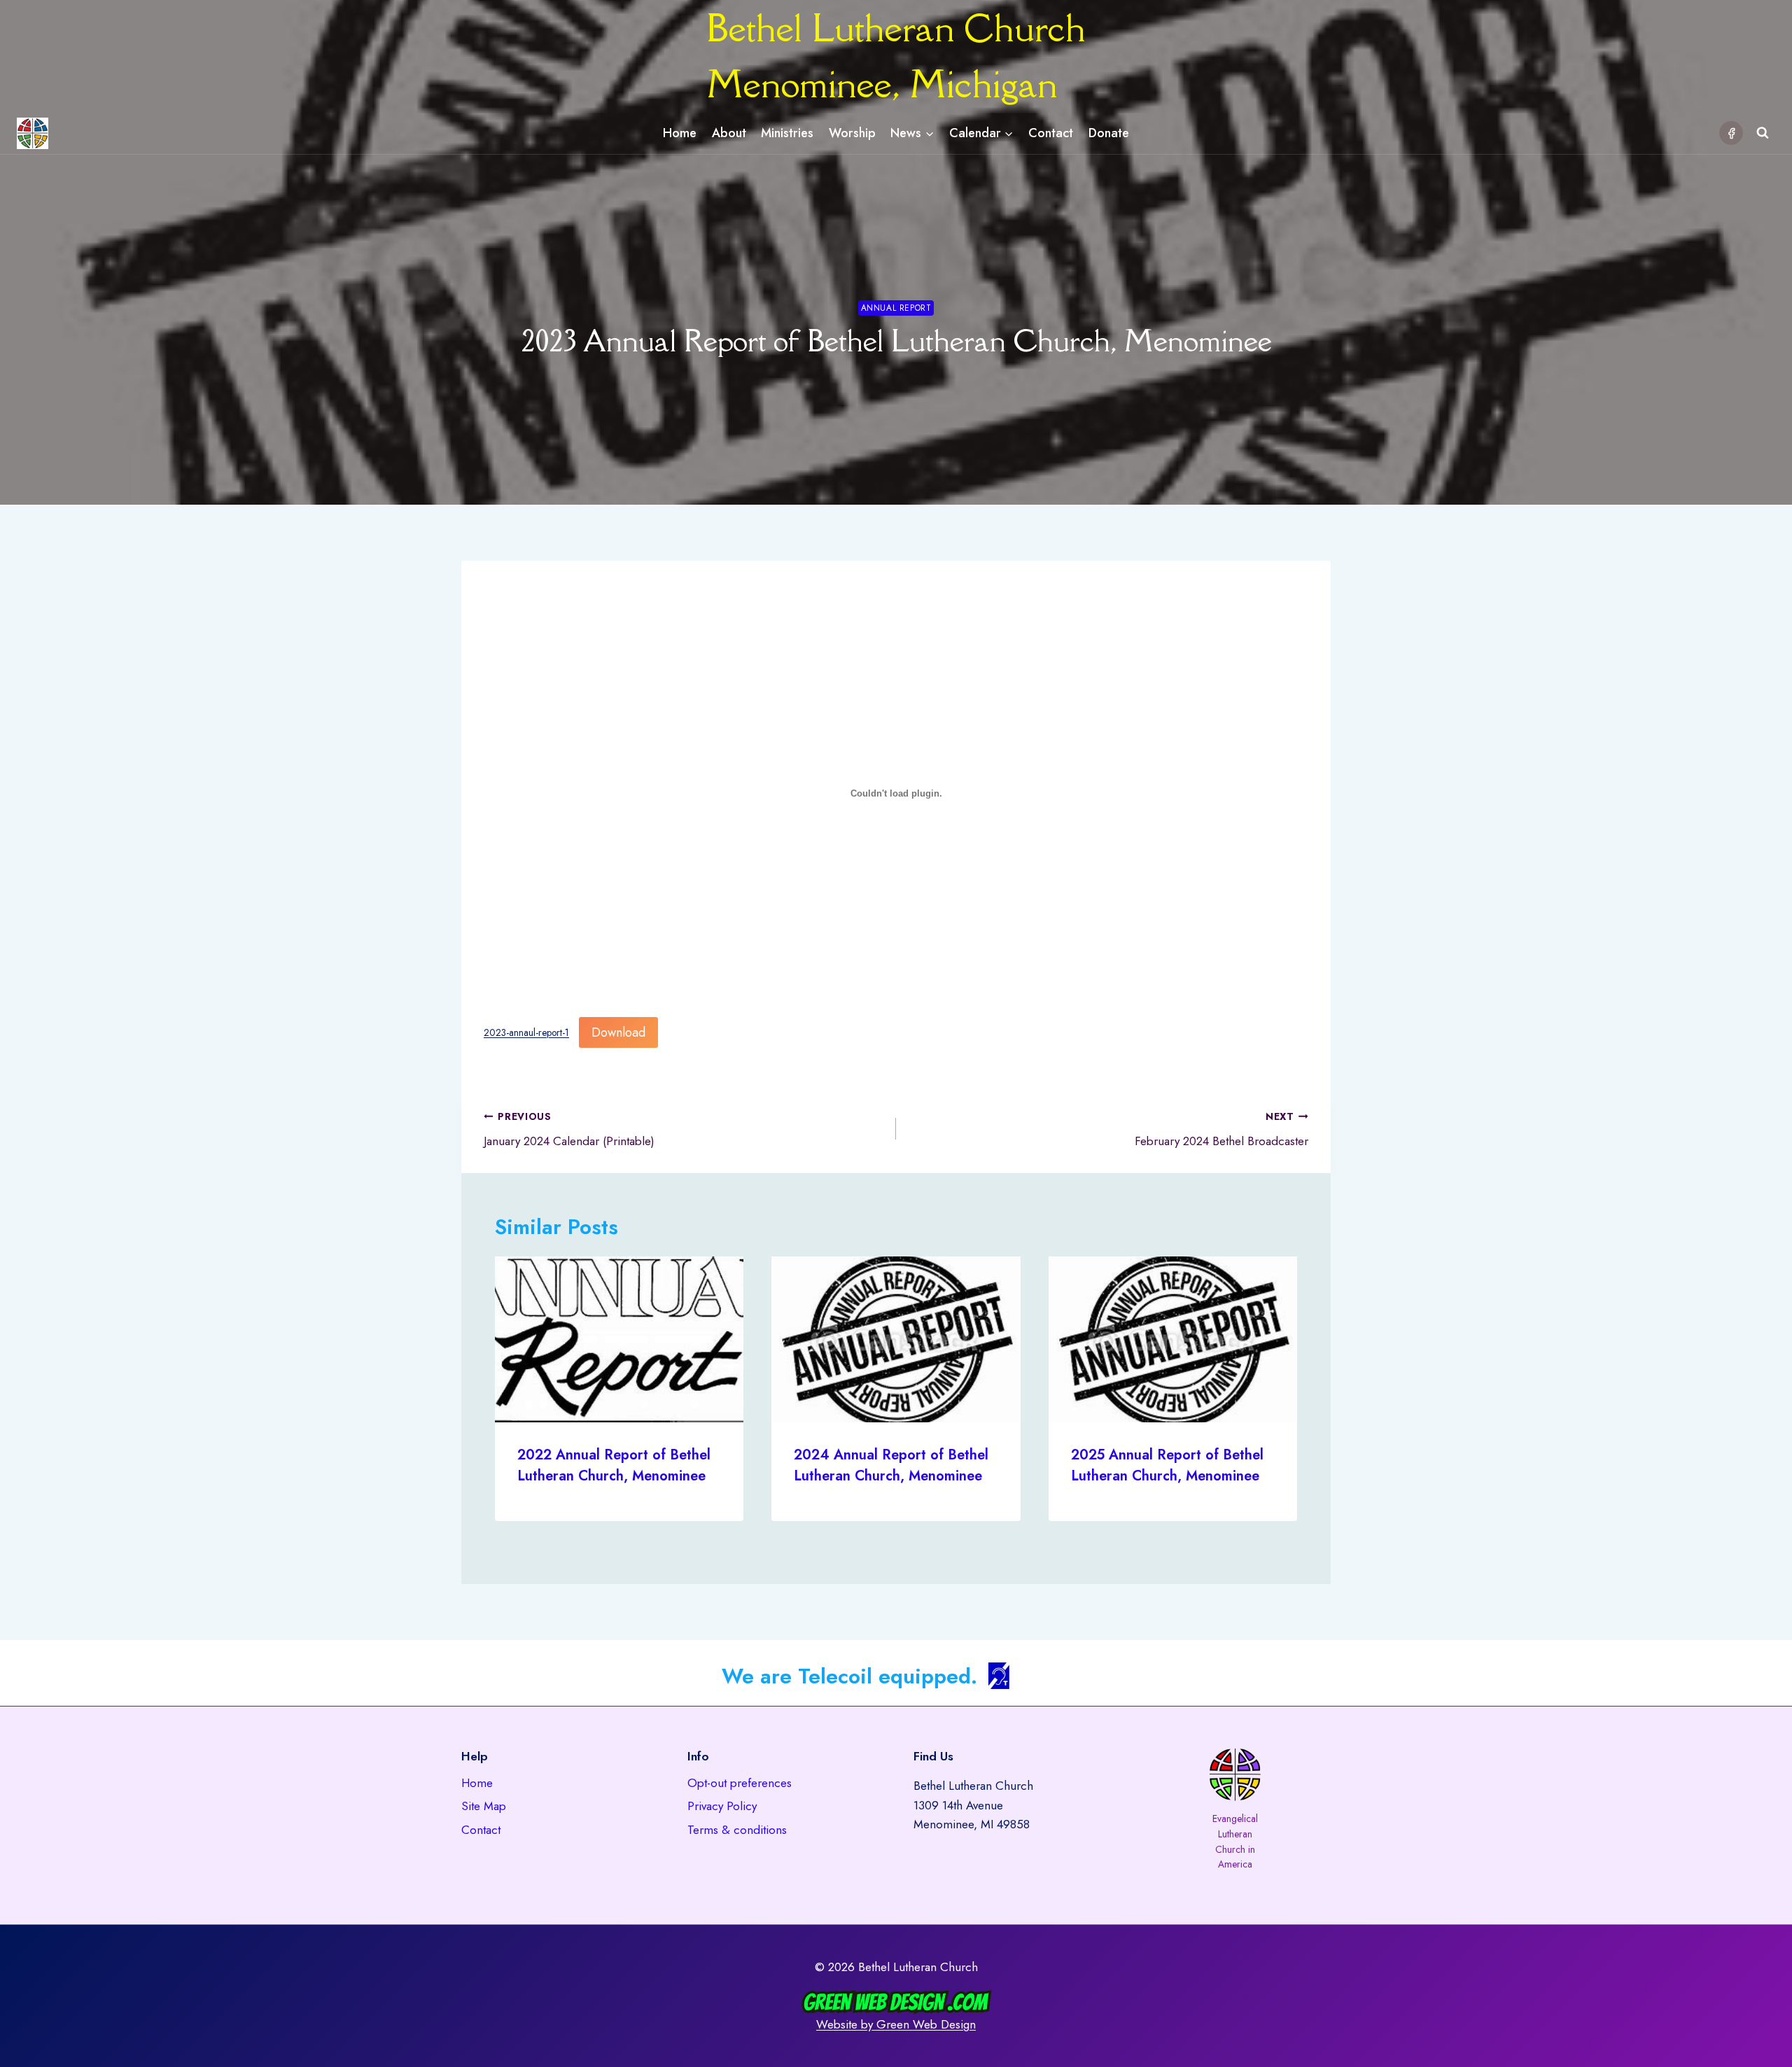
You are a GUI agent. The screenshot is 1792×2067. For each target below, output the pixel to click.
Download (618, 1032)
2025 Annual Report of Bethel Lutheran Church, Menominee (1167, 1465)
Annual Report (896, 308)
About (729, 133)
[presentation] (619, 1339)
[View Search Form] (1763, 133)
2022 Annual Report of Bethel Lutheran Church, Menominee (614, 1465)
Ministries (787, 133)
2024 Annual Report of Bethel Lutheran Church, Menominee (891, 1465)
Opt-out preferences (740, 1783)
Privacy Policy (722, 1806)
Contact (1051, 133)
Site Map (484, 1806)
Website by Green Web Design (896, 2024)
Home (680, 133)
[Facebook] (1731, 133)
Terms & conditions (737, 1830)
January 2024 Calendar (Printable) (569, 1129)
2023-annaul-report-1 (526, 1033)
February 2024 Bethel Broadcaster (1221, 1129)
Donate (1109, 133)
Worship (852, 133)
